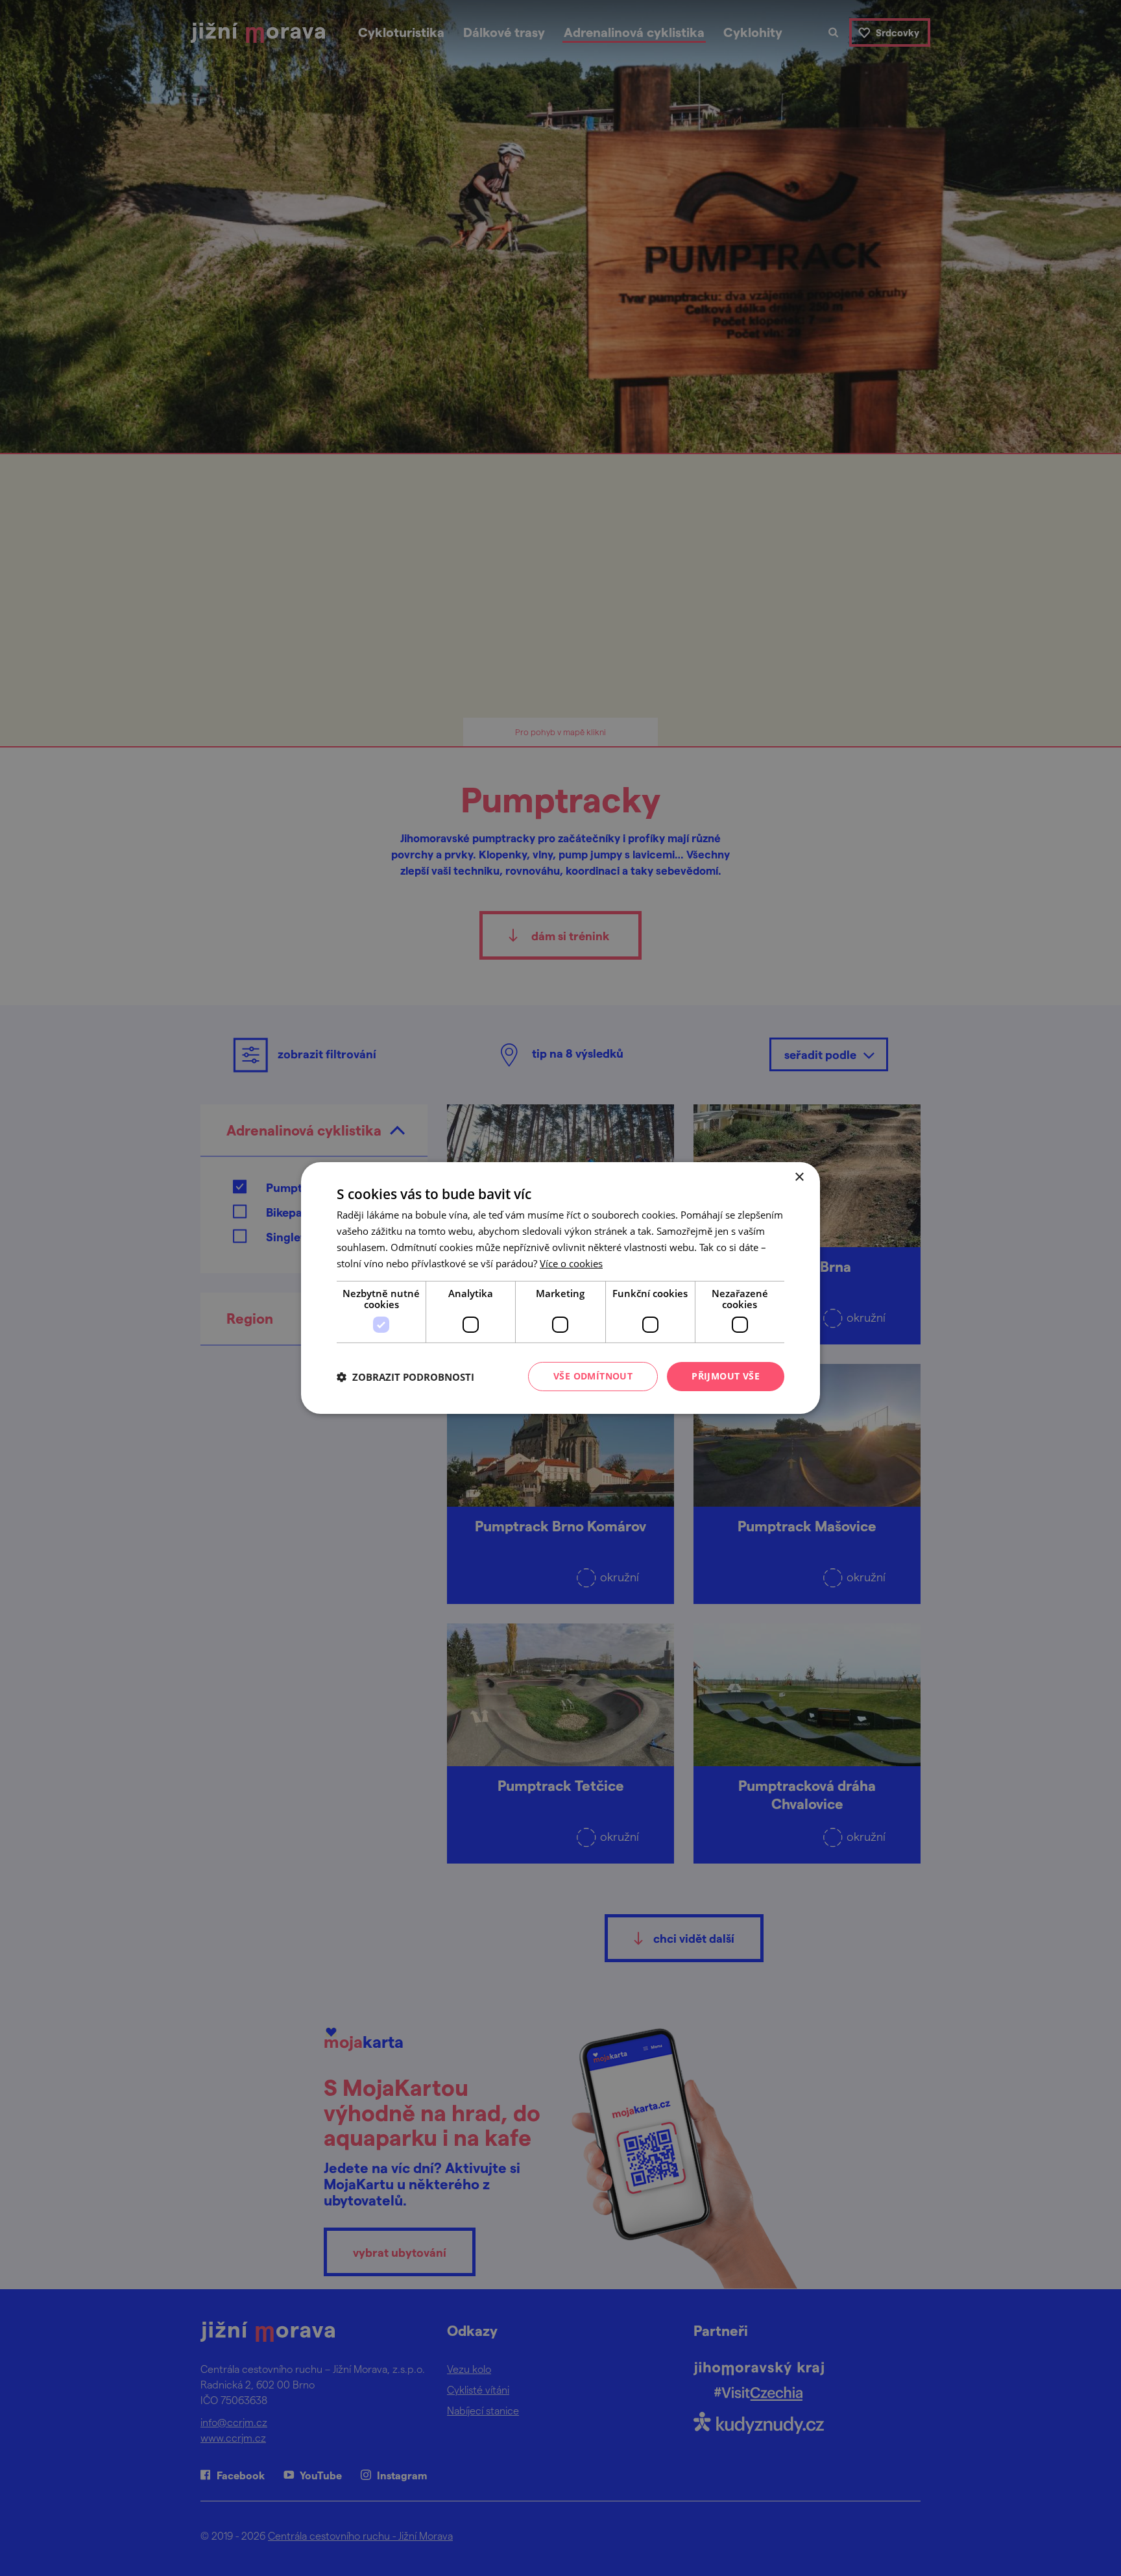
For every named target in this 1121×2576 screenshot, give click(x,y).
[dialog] (560, 1288)
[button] (405, 1377)
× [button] (799, 1177)
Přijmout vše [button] (726, 1376)
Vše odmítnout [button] (593, 1376)
